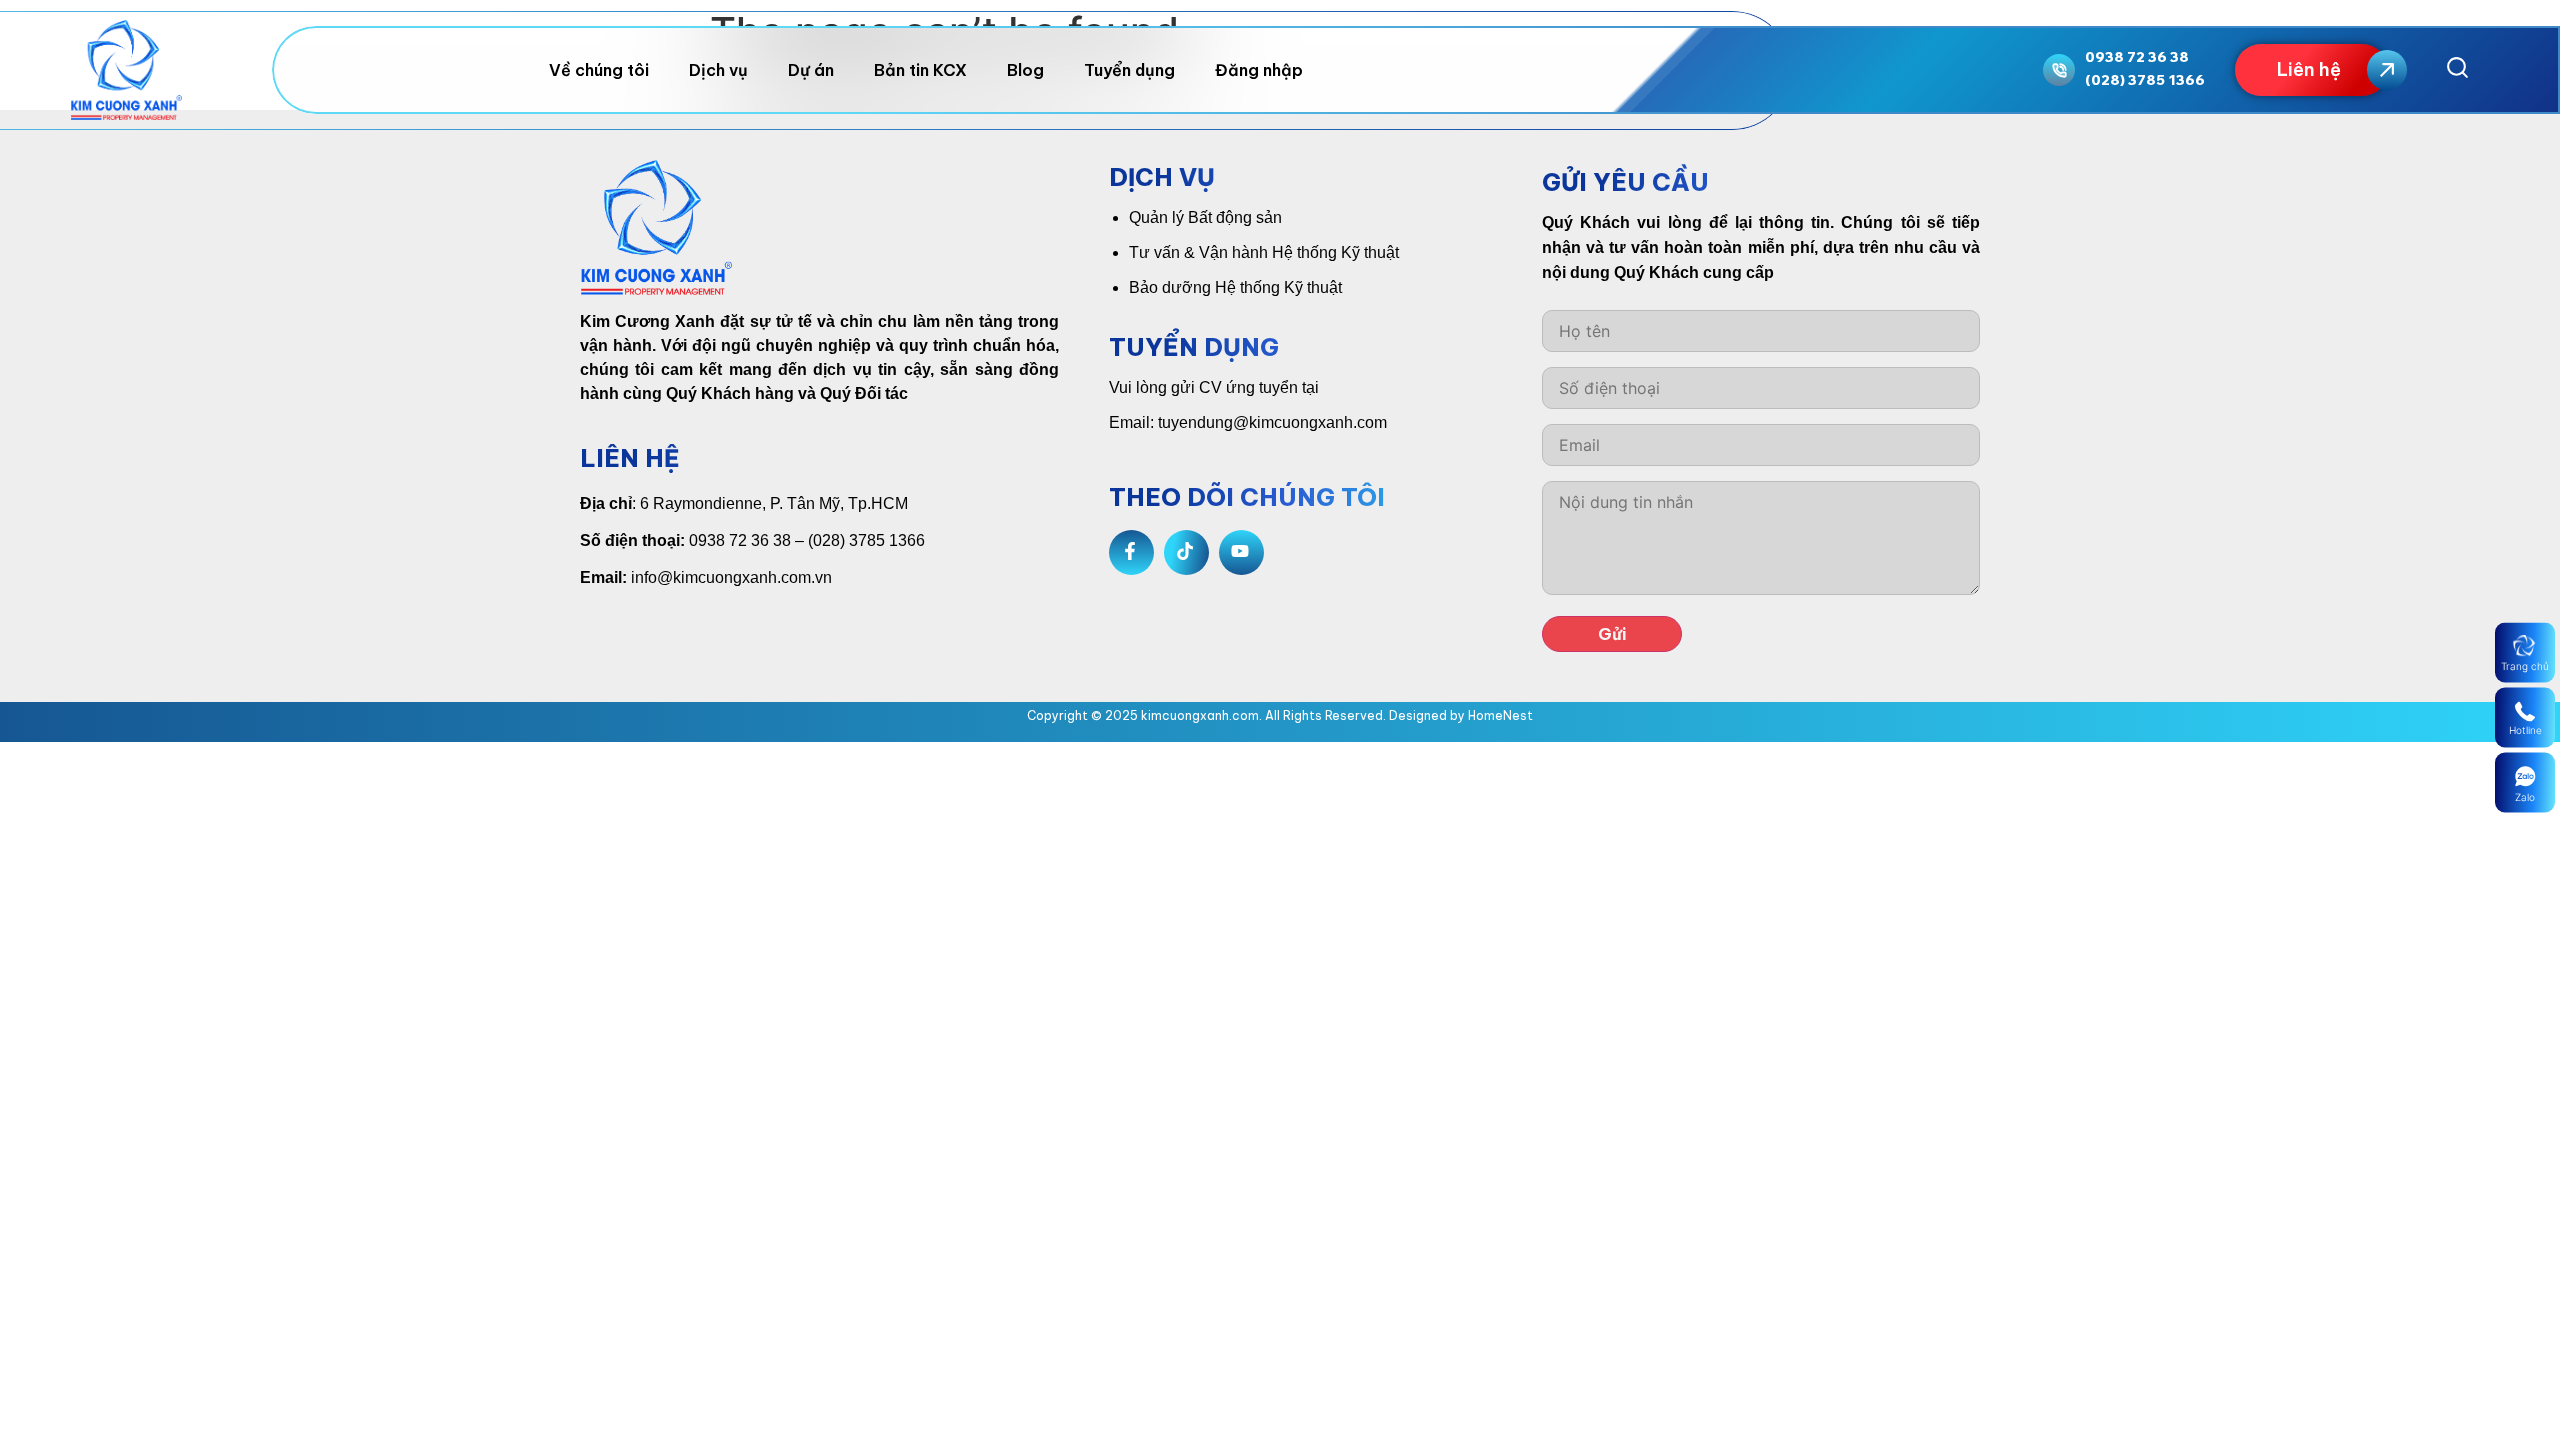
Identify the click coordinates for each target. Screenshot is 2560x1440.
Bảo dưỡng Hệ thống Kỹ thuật (1235, 287)
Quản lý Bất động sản (1205, 217)
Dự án (811, 70)
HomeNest (1500, 715)
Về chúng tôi (599, 70)
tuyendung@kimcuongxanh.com (1272, 422)
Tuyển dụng (1129, 70)
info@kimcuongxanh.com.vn (731, 577)
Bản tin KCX (920, 70)
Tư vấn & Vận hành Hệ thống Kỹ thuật (1264, 252)
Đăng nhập (1259, 70)
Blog (1025, 70)
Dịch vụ (718, 70)
